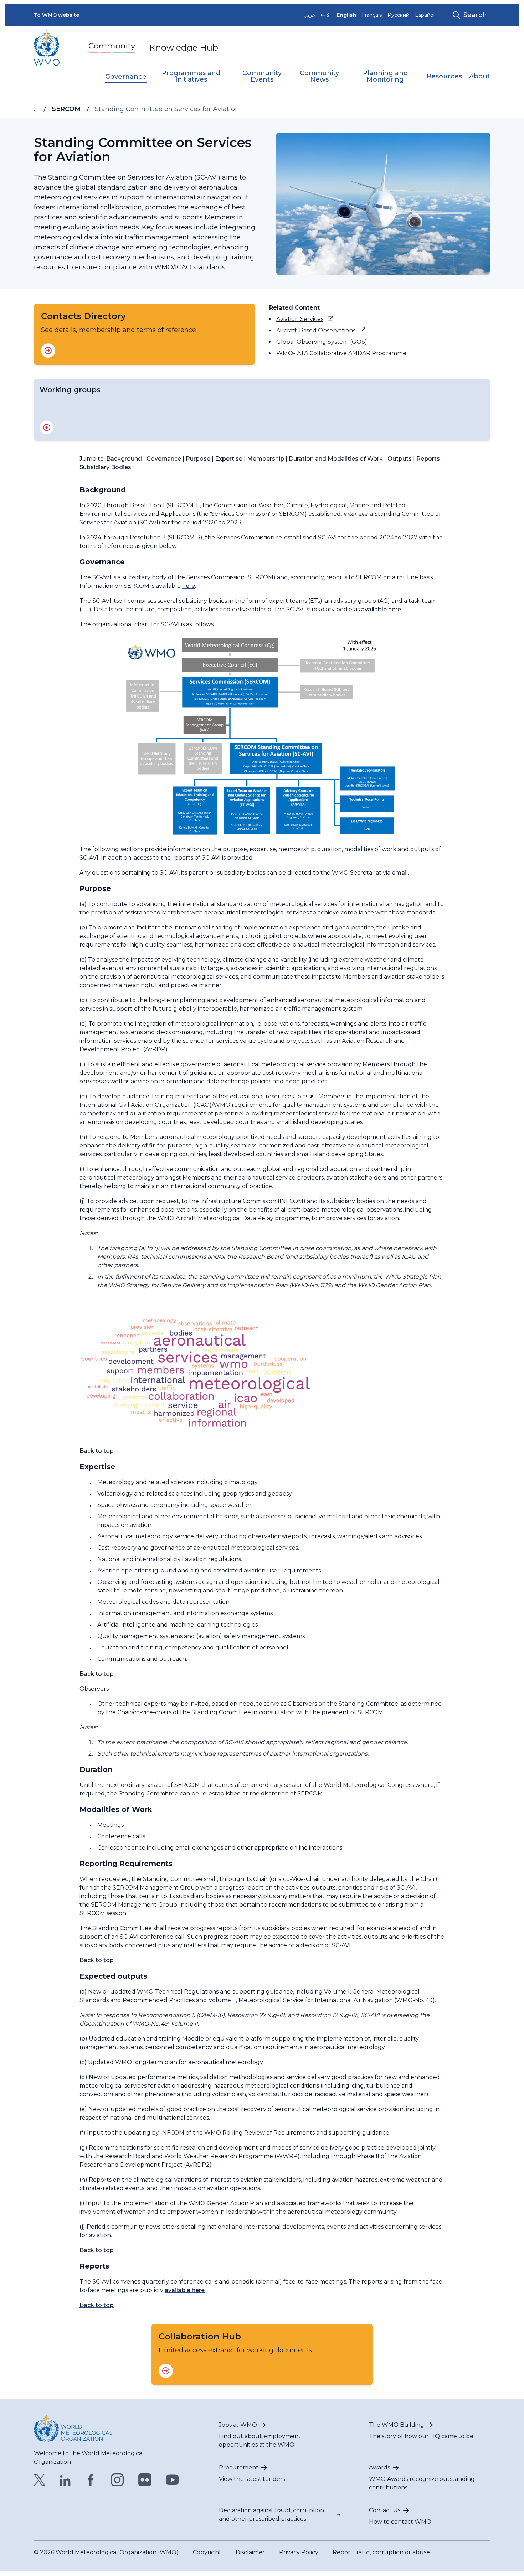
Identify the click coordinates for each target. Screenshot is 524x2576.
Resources (444, 77)
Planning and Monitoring (385, 77)
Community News (319, 77)
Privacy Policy (299, 2552)
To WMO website (56, 15)
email (400, 873)
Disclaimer (250, 2552)
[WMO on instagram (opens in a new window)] (117, 2480)
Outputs (400, 459)
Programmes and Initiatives (191, 77)
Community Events (262, 77)
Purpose (198, 459)
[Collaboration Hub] (166, 2371)
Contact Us (385, 2510)
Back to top (97, 1451)
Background (124, 459)
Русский (398, 15)
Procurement (239, 2468)
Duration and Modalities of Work (336, 459)
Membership (266, 459)
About (480, 77)
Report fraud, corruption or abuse (381, 2552)
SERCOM (66, 109)
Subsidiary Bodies (105, 467)
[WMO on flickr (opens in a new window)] (145, 2480)
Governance (126, 77)
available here (381, 609)
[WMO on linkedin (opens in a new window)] (65, 2480)
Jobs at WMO (238, 2425)
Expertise (229, 459)
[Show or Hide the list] (47, 427)
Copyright (207, 2552)
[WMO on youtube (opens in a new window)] (172, 2480)
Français (372, 15)
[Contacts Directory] (48, 351)
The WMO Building (397, 2425)
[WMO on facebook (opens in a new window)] (91, 2480)
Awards (379, 2468)
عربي (309, 15)
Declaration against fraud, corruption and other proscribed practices (271, 2515)
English (346, 15)
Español (425, 15)
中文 (326, 15)
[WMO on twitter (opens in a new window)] (40, 2480)
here (189, 586)
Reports (428, 459)
